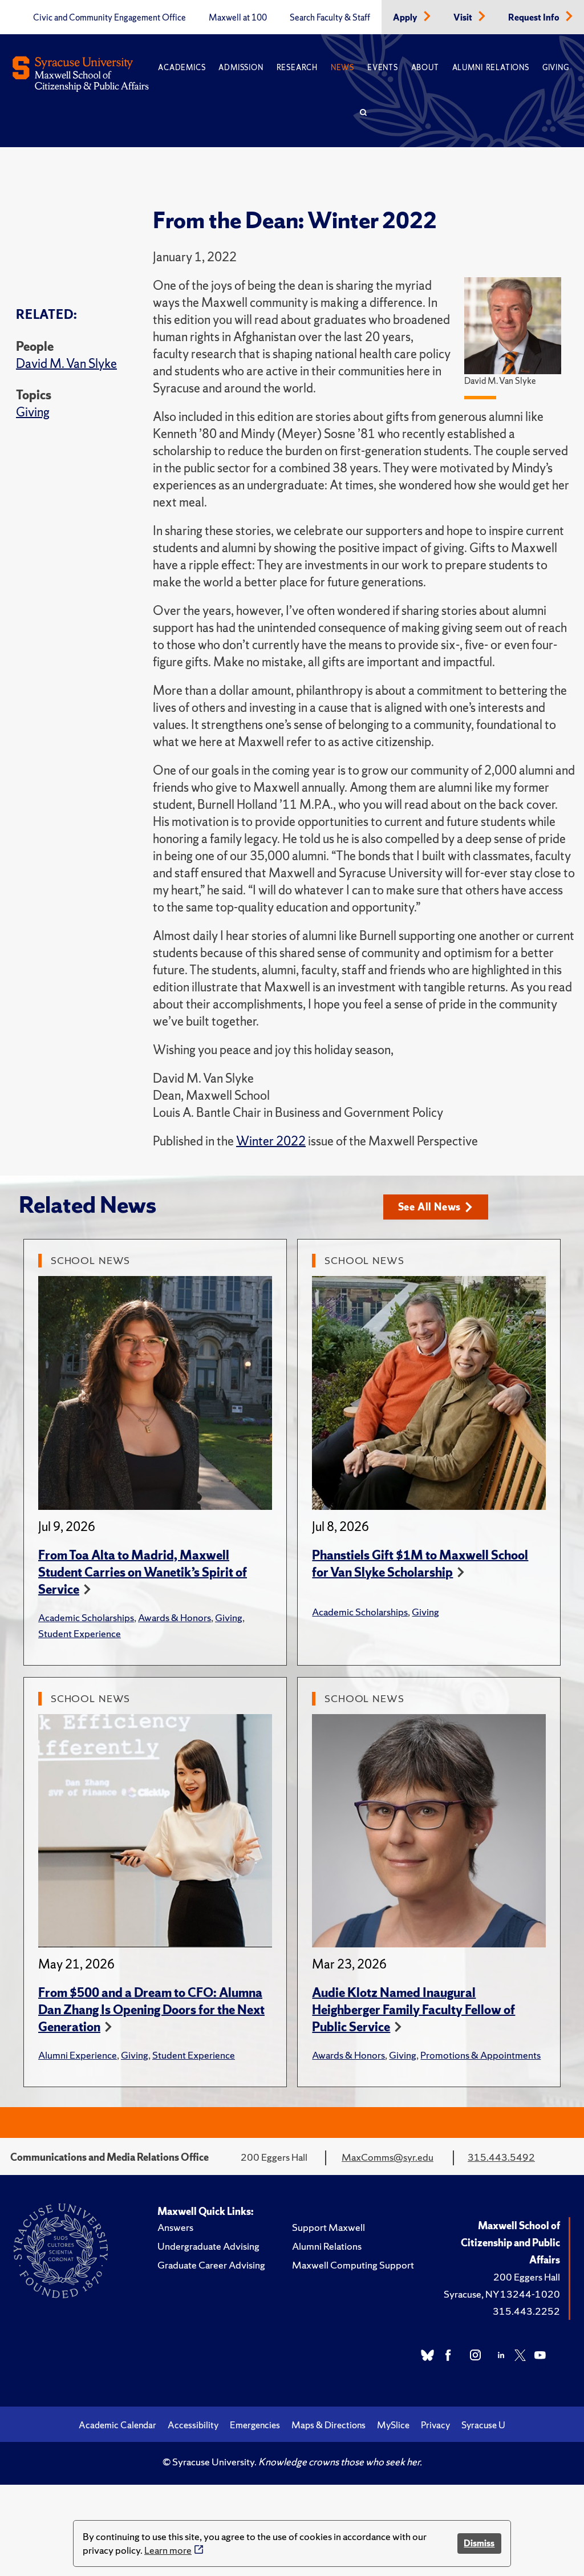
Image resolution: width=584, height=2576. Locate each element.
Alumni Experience (78, 2055)
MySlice (393, 2425)
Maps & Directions (328, 2425)
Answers (175, 2227)
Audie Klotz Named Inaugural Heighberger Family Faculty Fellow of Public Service (413, 2010)
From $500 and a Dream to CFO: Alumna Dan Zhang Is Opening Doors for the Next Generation (151, 2010)
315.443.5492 (501, 2157)
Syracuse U (483, 2425)
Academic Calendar (117, 2425)
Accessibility (193, 2425)
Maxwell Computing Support (353, 2265)
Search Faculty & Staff (330, 18)
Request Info (535, 18)
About (425, 68)
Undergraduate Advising (208, 2246)
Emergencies (255, 2425)
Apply (406, 18)
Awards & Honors (175, 1617)
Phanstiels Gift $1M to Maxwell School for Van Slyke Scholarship (420, 1564)
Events (383, 68)
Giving (556, 68)
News (342, 68)
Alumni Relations (491, 68)
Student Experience (80, 1633)
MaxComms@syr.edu (388, 2157)
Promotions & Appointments (480, 2055)
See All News (430, 1207)
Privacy (435, 2425)
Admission (241, 68)
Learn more (168, 2550)
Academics (182, 68)
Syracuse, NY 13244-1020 (502, 2294)
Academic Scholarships (86, 1617)
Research (297, 68)
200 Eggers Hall (527, 2277)
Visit (464, 18)
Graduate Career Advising (211, 2265)
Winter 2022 (271, 1141)
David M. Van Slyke (66, 364)
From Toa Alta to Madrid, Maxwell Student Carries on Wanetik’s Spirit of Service (143, 1572)
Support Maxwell (328, 2227)
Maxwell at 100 (238, 18)
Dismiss (479, 2543)
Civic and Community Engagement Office (109, 18)
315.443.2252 (526, 2311)
